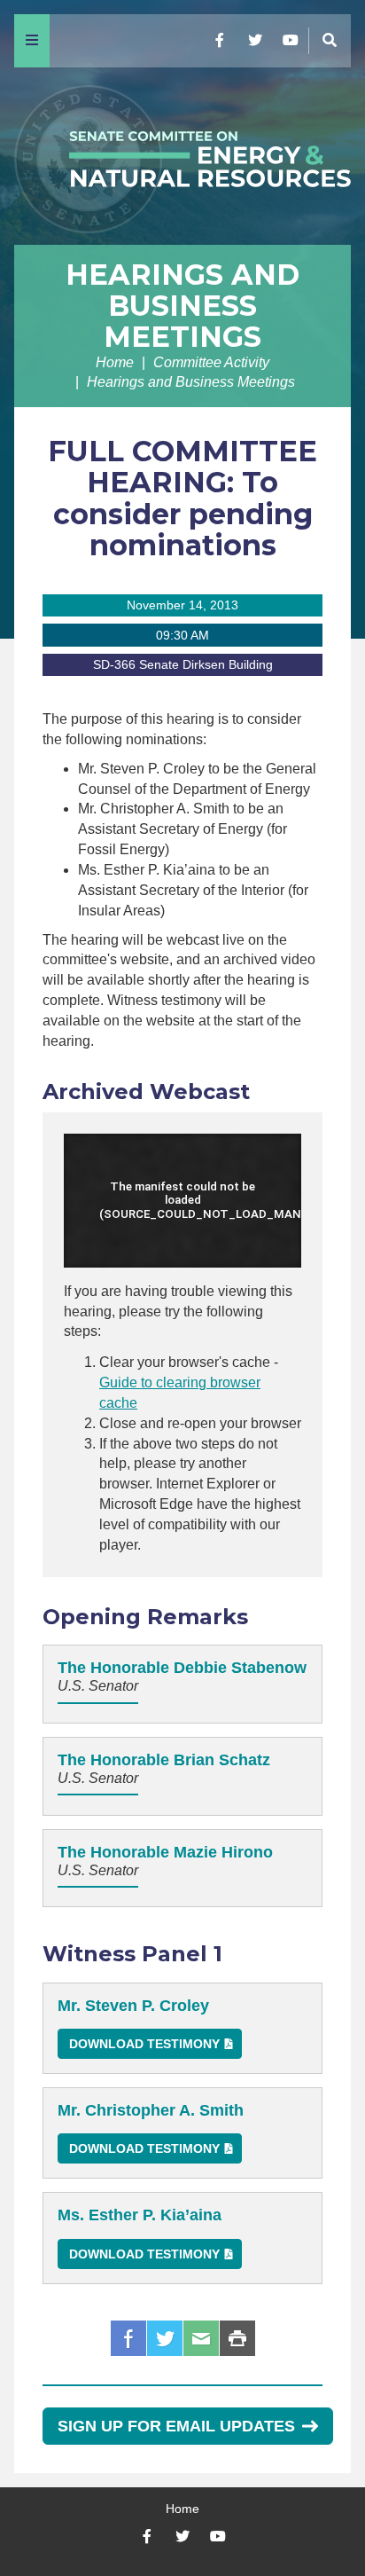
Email (201, 2338)
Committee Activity (211, 362)
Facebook (128, 2338)
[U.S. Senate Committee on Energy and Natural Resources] (182, 156)
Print (237, 2338)
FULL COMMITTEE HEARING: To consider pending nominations (182, 498)
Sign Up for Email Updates (176, 2426)
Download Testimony (144, 2044)
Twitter (165, 2338)
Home (115, 362)
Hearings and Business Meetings (182, 306)
